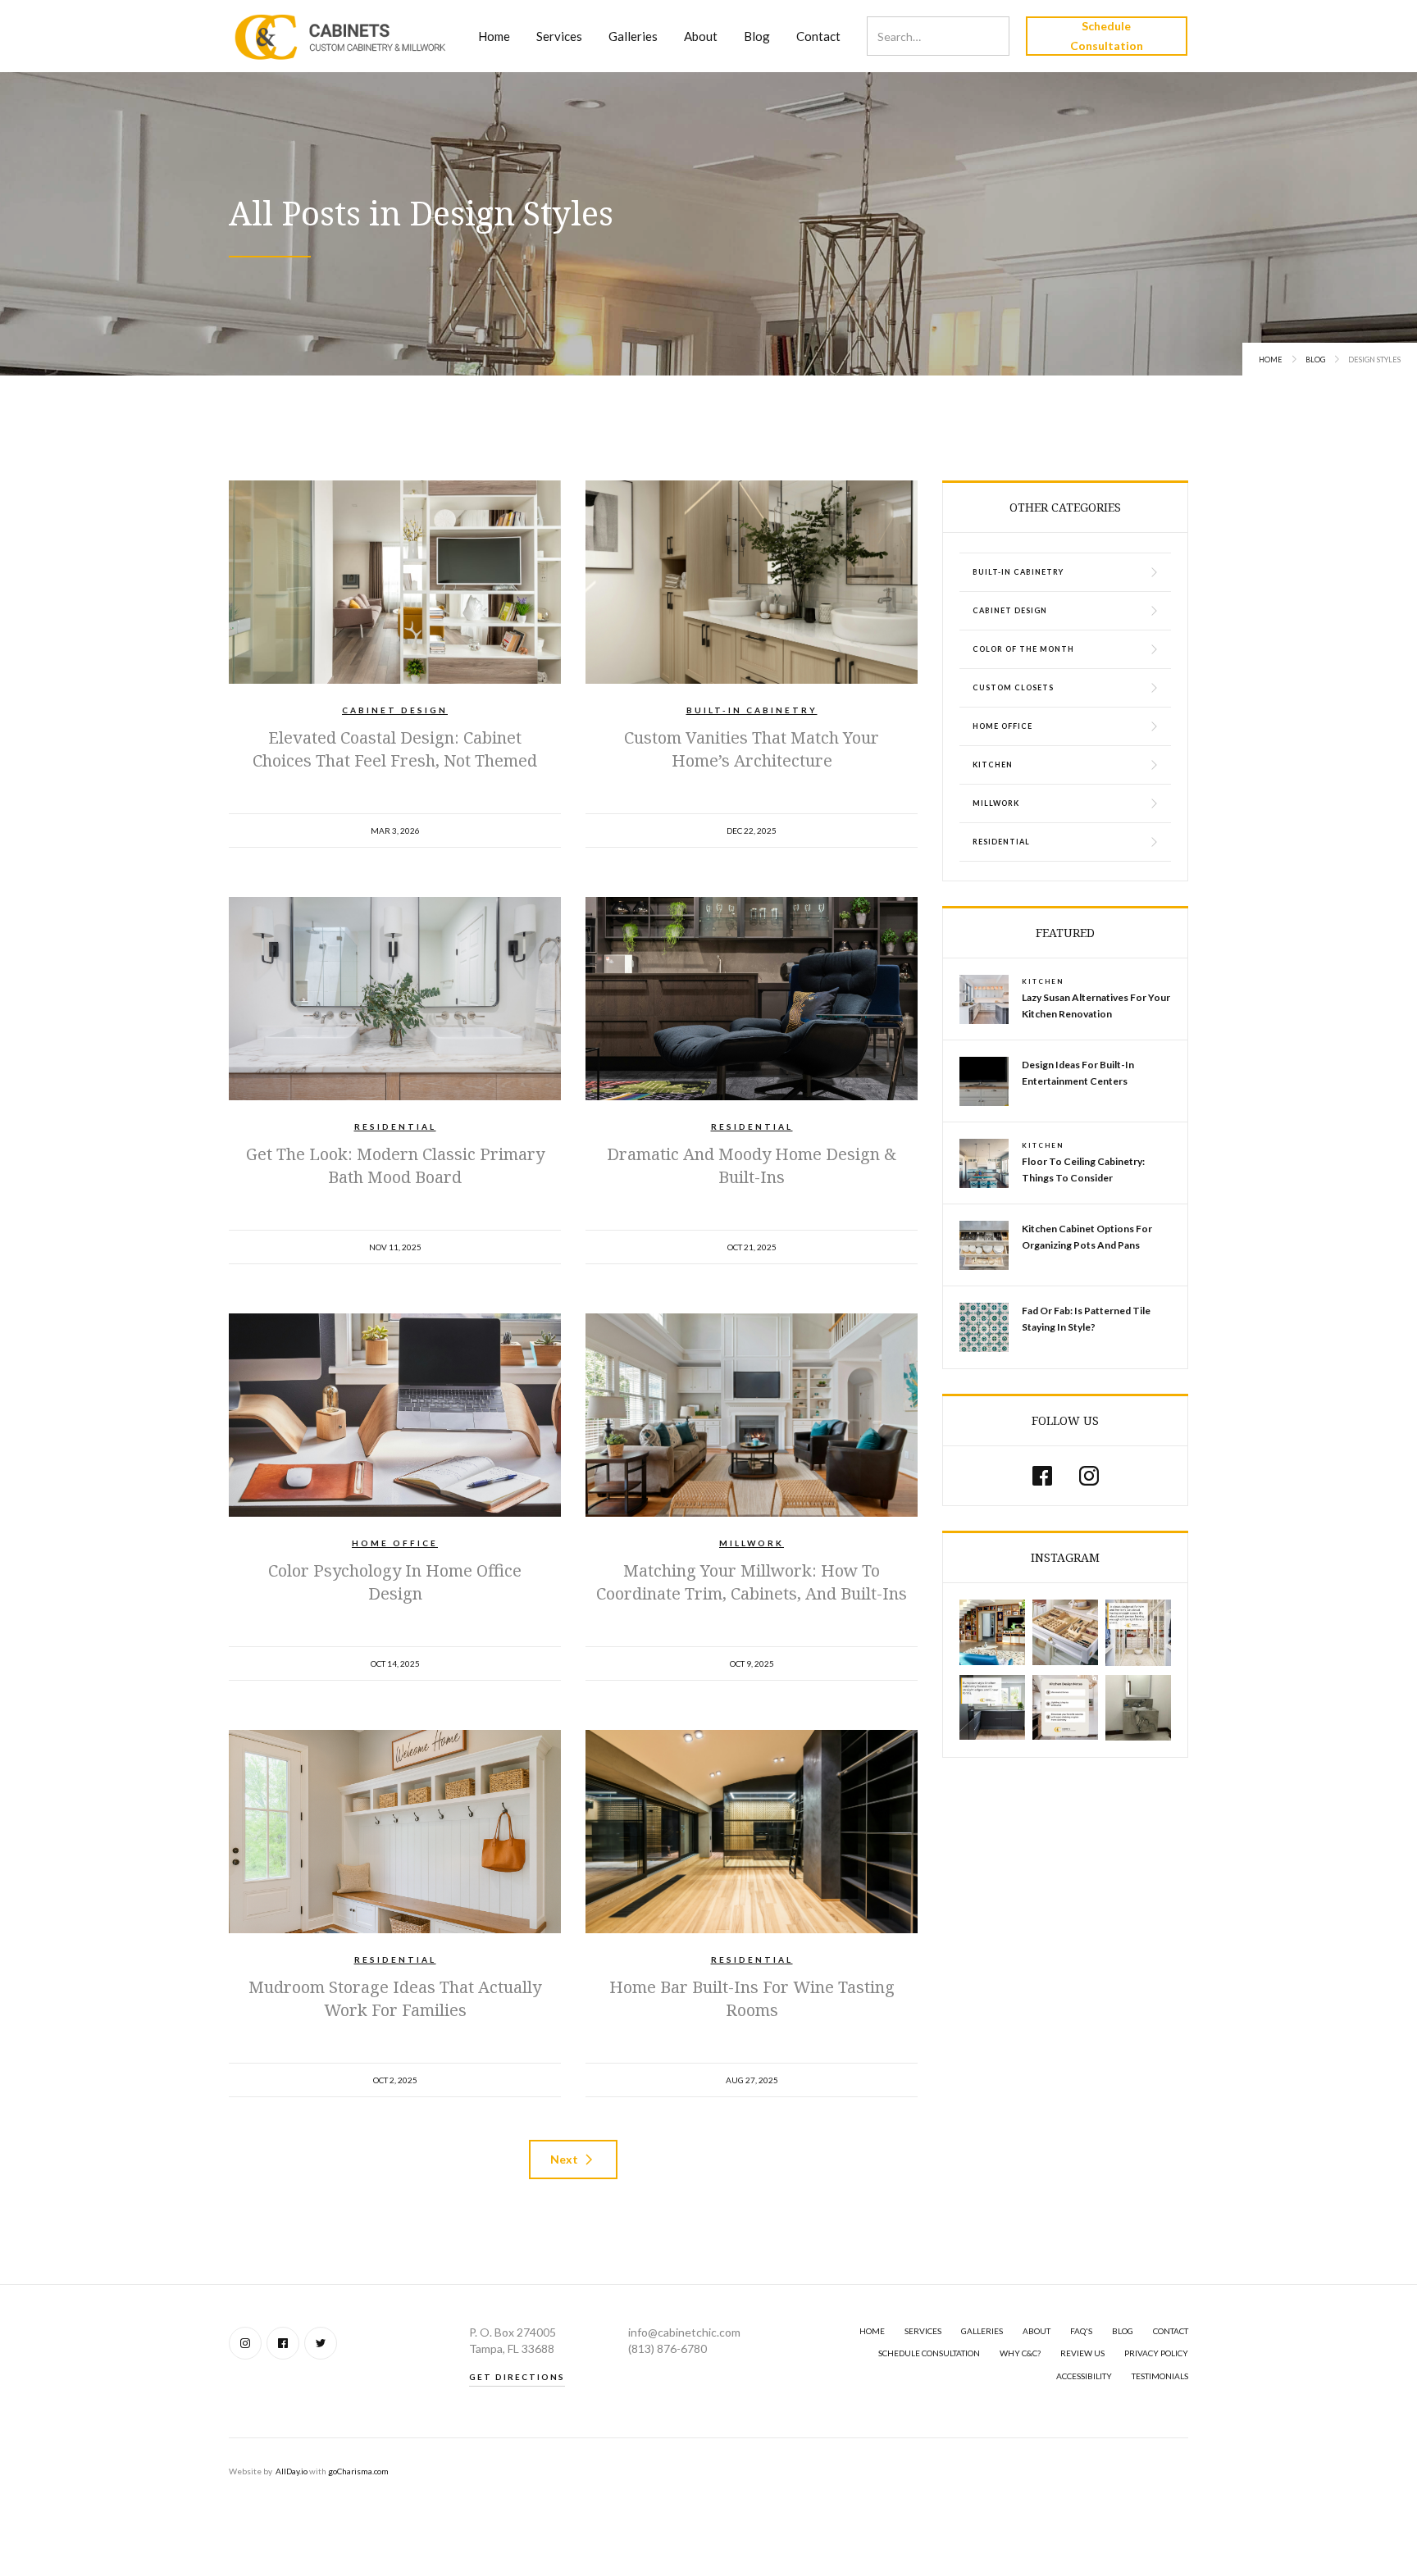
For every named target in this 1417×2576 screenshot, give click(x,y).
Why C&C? (1020, 2353)
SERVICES (923, 2331)
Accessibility (1084, 2376)
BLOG (1123, 2331)
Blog (757, 36)
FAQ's (1081, 2331)
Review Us (1082, 2353)
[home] (341, 36)
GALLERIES (982, 2331)
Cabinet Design (395, 710)
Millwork (752, 1543)
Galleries (633, 36)
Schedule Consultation (1107, 36)
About (701, 36)
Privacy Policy (1156, 2353)
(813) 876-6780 (667, 2348)
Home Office (395, 1543)
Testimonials (1160, 2376)
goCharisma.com (358, 2471)
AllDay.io (292, 2471)
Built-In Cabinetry (752, 710)
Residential (395, 1126)
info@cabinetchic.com (684, 2332)
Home (494, 36)
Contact (818, 36)
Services (559, 36)
